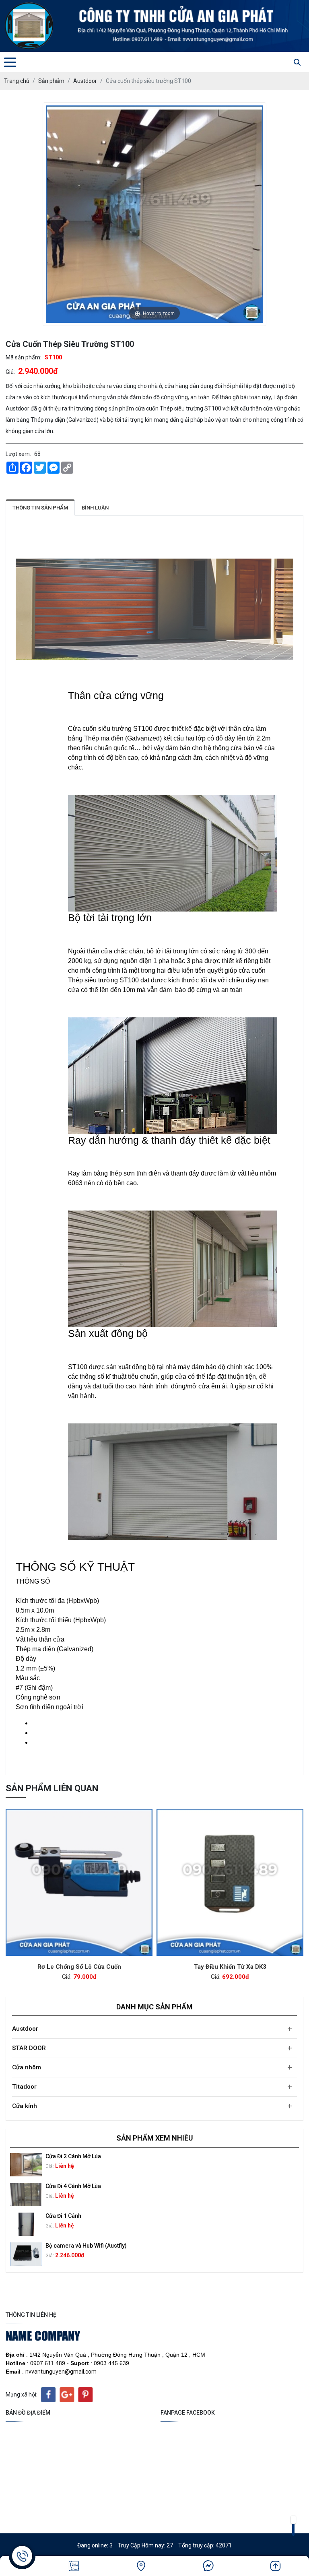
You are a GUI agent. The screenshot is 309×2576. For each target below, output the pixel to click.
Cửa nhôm (27, 2067)
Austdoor (25, 2029)
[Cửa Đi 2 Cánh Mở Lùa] (26, 2165)
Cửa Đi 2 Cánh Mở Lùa (73, 2156)
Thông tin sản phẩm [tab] (40, 508)
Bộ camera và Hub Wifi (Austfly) (86, 2246)
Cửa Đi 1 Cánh (63, 2216)
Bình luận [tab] (95, 508)
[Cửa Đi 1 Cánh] (26, 2224)
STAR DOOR (29, 2048)
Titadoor (24, 2087)
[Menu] (10, 62)
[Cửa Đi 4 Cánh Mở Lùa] (26, 2194)
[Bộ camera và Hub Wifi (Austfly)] (26, 2254)
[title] (74, 2566)
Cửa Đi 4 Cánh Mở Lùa (73, 2186)
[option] (154, 2165)
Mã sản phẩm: (24, 357)
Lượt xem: (18, 454)
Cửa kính (25, 2106)
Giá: (10, 372)
